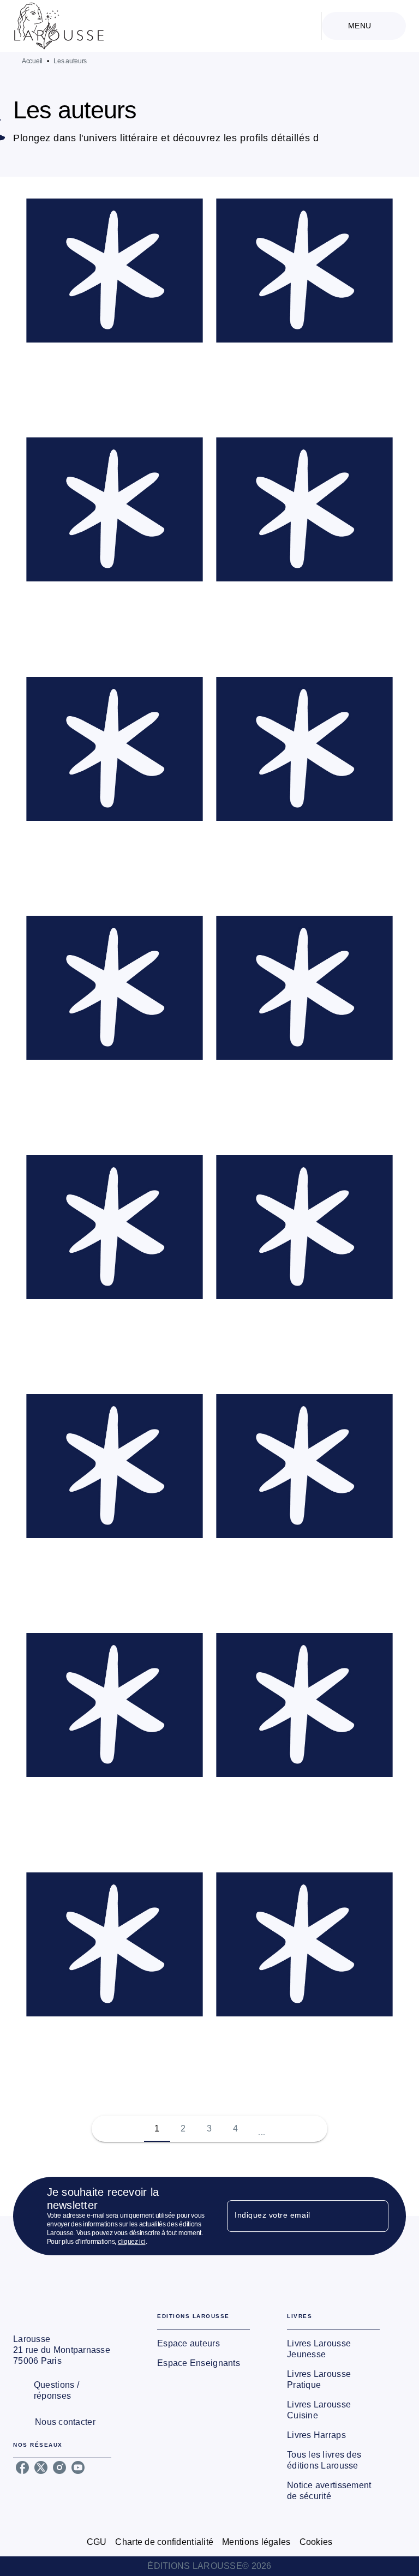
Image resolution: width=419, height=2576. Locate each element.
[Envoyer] (375, 2216)
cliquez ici (132, 2242)
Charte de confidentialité (164, 2542)
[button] (115, 311)
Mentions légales (256, 2542)
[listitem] (22, 2467)
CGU (97, 2542)
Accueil (32, 61)
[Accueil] (59, 26)
